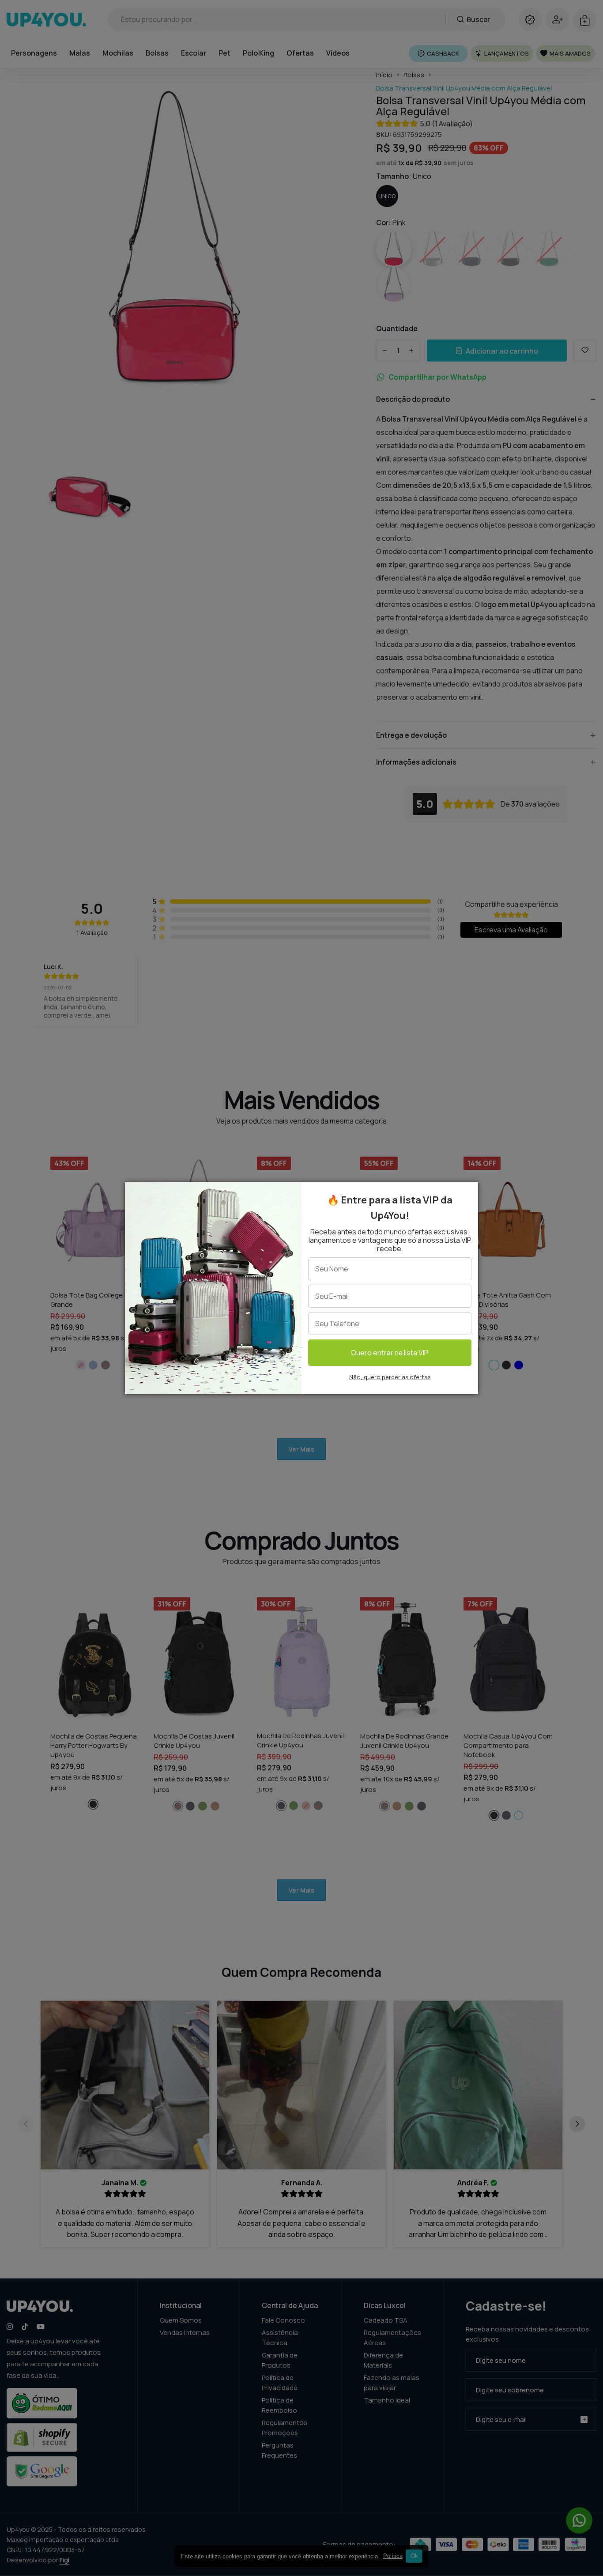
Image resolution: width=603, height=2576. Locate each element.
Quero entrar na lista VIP (390, 1353)
